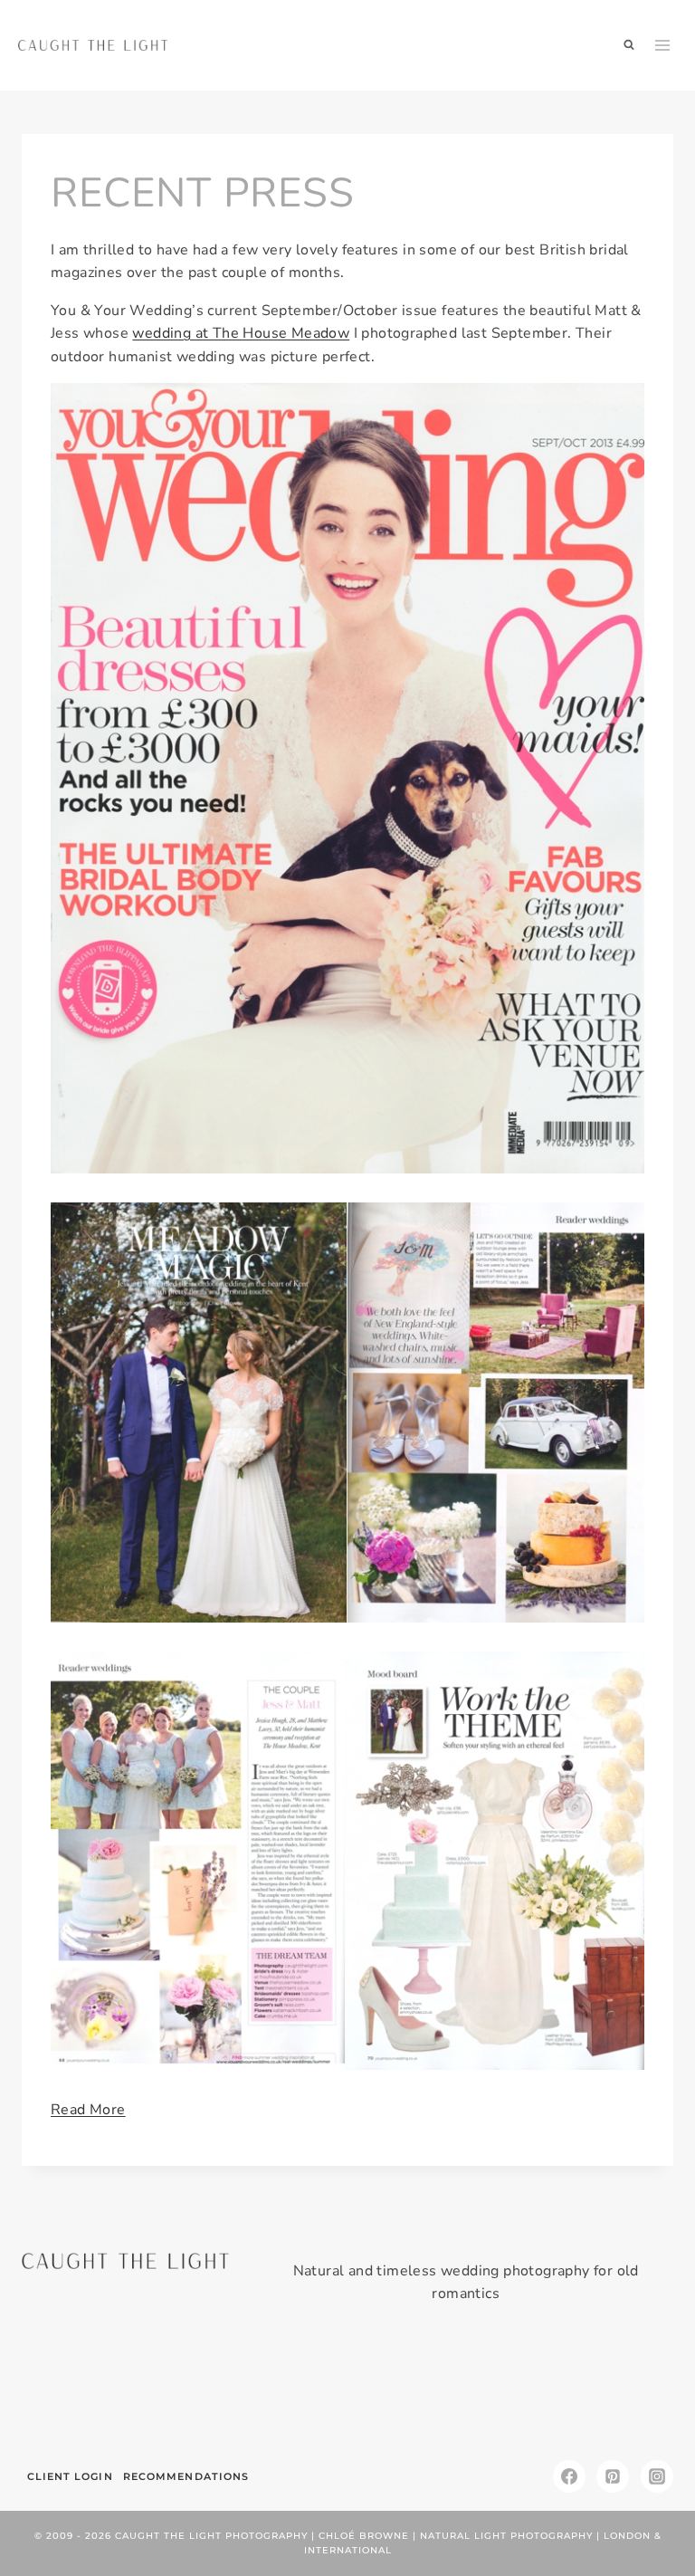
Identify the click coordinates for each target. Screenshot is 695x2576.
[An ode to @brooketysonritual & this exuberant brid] (183, 2389)
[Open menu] (663, 45)
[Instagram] (657, 2476)
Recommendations (186, 2476)
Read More (88, 2110)
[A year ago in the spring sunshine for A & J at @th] (513, 2389)
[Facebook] (569, 2476)
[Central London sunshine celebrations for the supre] (403, 2389)
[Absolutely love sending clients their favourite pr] (292, 2389)
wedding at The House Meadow (241, 333)
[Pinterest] (613, 2476)
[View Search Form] (629, 45)
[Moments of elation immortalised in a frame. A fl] (623, 2389)
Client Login (70, 2476)
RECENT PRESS (203, 193)
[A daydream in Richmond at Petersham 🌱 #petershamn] (72, 2389)
